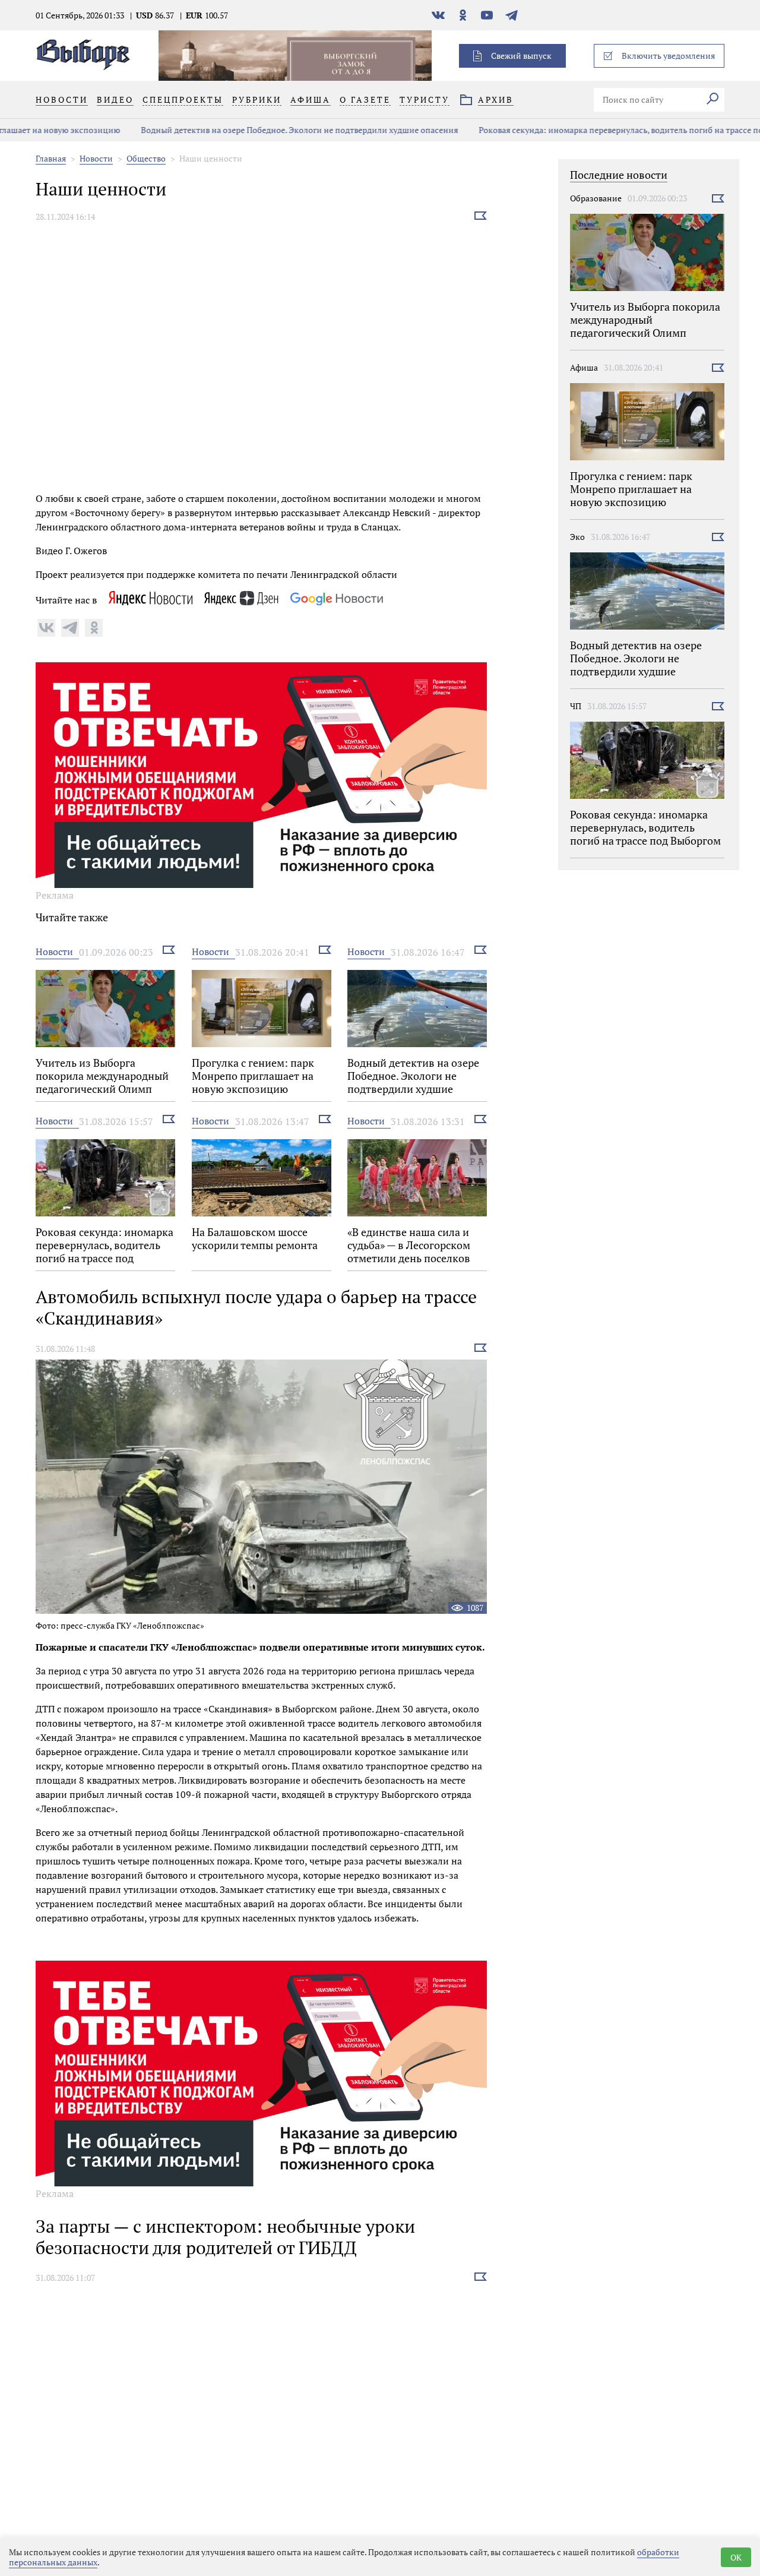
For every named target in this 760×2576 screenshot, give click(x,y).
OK (736, 2557)
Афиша (584, 367)
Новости (96, 158)
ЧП (576, 706)
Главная (51, 158)
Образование (596, 198)
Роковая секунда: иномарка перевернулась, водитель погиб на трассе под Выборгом (571, 130)
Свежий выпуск (521, 56)
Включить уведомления (668, 56)
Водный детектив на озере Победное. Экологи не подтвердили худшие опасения (226, 130)
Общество (146, 158)
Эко (577, 537)
